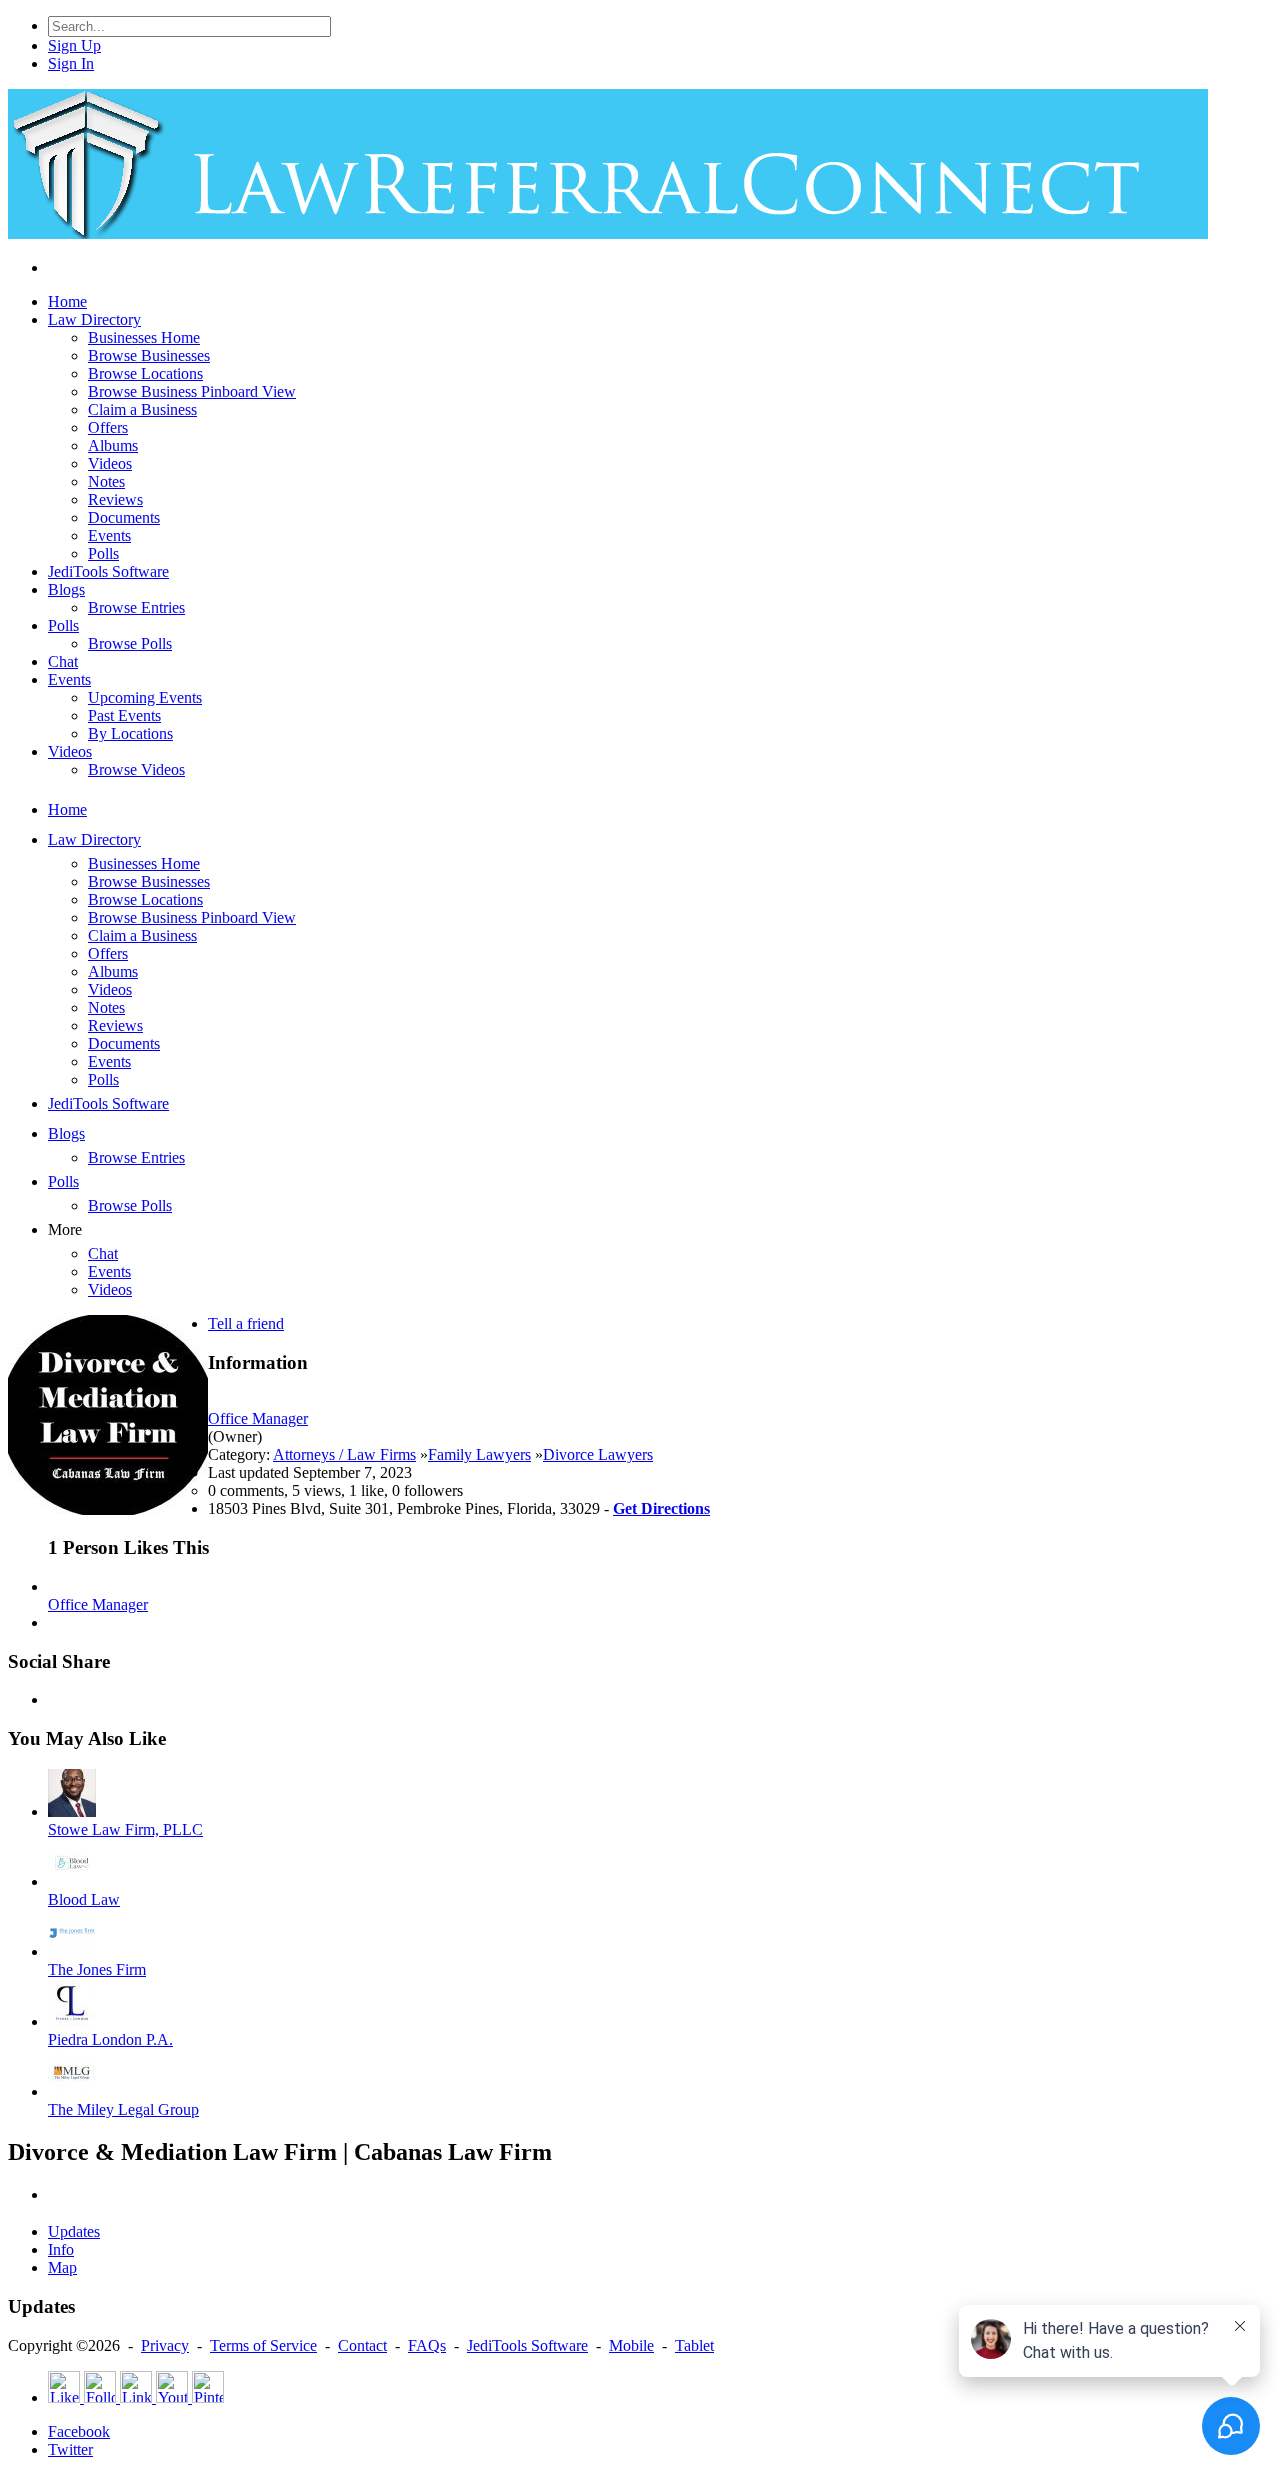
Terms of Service (263, 2345)
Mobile (631, 2345)
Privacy (165, 2345)
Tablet (694, 2345)
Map (62, 2267)
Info (61, 2249)
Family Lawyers (479, 1454)
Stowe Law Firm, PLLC (125, 1829)
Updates (74, 2231)
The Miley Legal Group (123, 2109)
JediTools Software (527, 2345)
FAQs (427, 2345)
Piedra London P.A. (110, 2039)
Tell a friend (246, 1323)
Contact (362, 2345)
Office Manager (258, 1418)
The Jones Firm (97, 1969)
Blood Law (84, 1899)
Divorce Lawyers (598, 1454)
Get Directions (661, 1508)
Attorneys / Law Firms (344, 1454)
